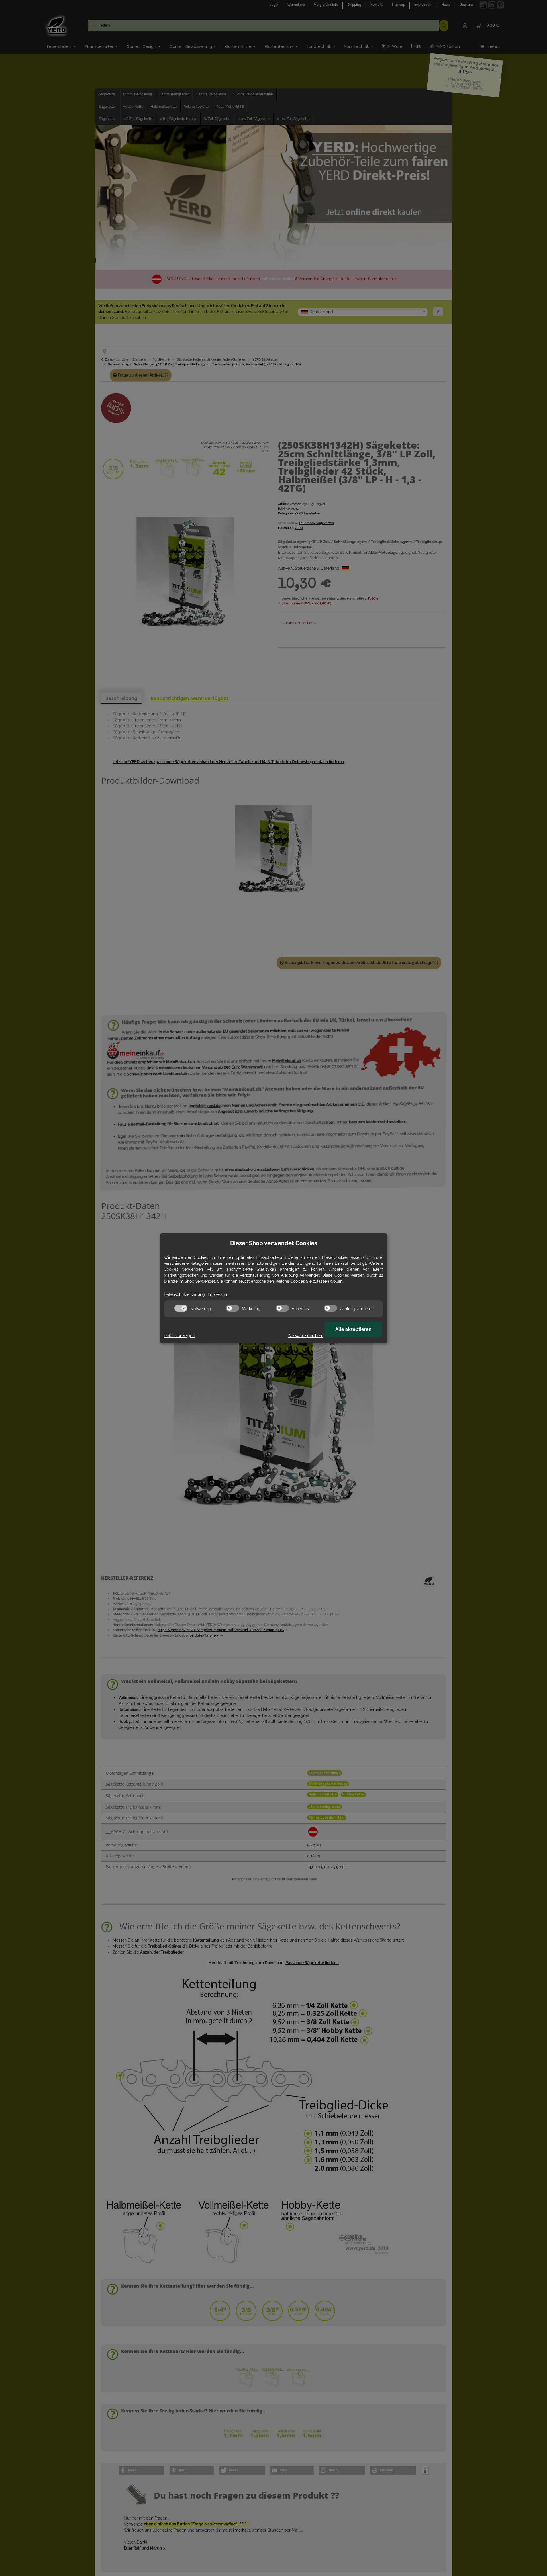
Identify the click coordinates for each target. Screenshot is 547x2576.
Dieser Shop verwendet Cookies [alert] (274, 1243)
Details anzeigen (179, 1336)
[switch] (181, 1308)
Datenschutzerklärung (184, 1294)
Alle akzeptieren (353, 1329)
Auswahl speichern (306, 1336)
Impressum (218, 1294)
